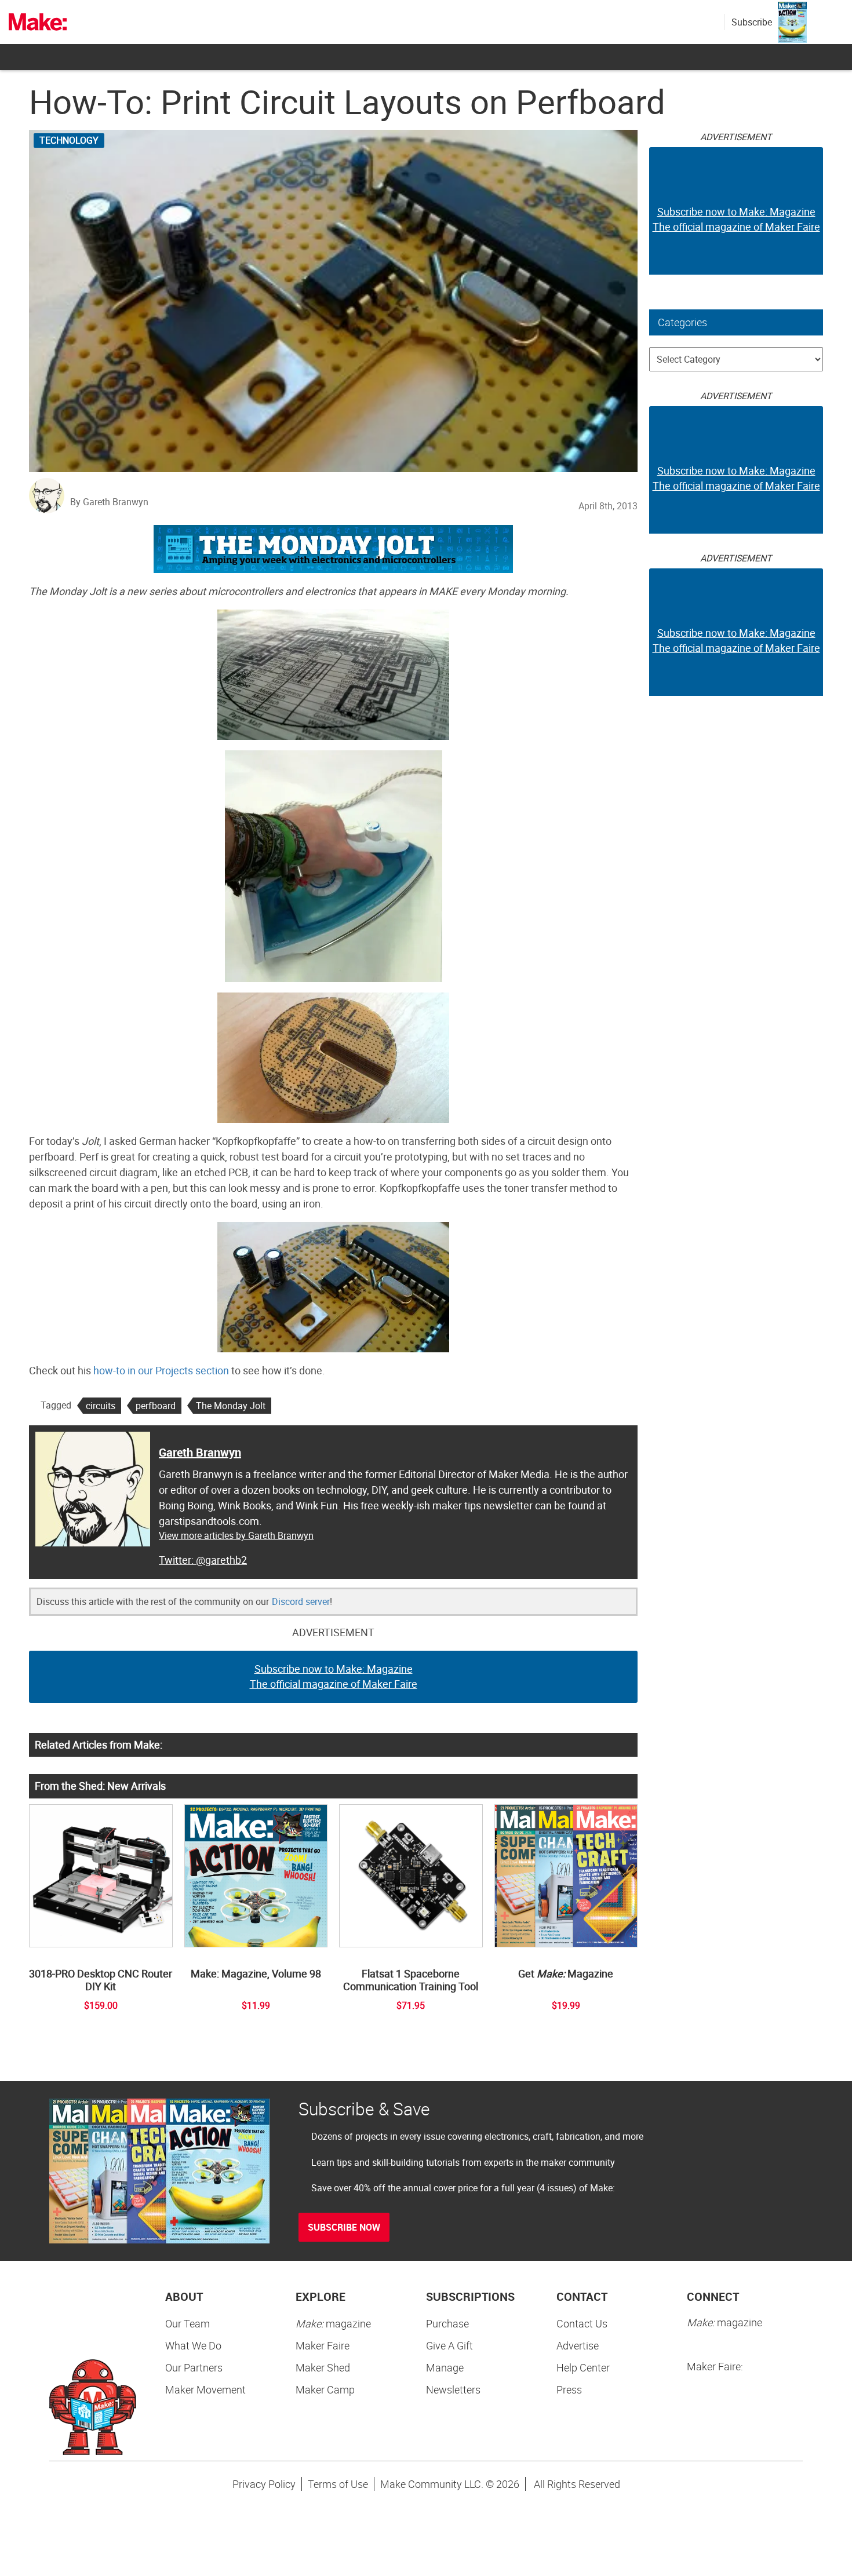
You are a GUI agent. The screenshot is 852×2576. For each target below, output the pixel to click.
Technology (69, 140)
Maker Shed (323, 2367)
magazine (333, 2323)
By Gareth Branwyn (109, 502)
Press (569, 2389)
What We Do (193, 2345)
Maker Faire (323, 2345)
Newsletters (453, 2389)
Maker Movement (205, 2389)
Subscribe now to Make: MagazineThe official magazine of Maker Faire (334, 1676)
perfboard (156, 1406)
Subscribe (752, 22)
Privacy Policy (264, 2484)
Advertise (578, 2345)
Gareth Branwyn (200, 1452)
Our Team (187, 2323)
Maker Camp (325, 2389)
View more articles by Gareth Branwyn (236, 1535)
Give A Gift (449, 2345)
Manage (445, 2367)
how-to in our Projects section (161, 1370)
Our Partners (194, 2367)
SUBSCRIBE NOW (344, 2227)
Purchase (447, 2323)
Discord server (301, 1601)
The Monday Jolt (231, 1406)
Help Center (583, 2367)
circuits (101, 1406)
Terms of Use (338, 2484)
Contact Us (582, 2323)
